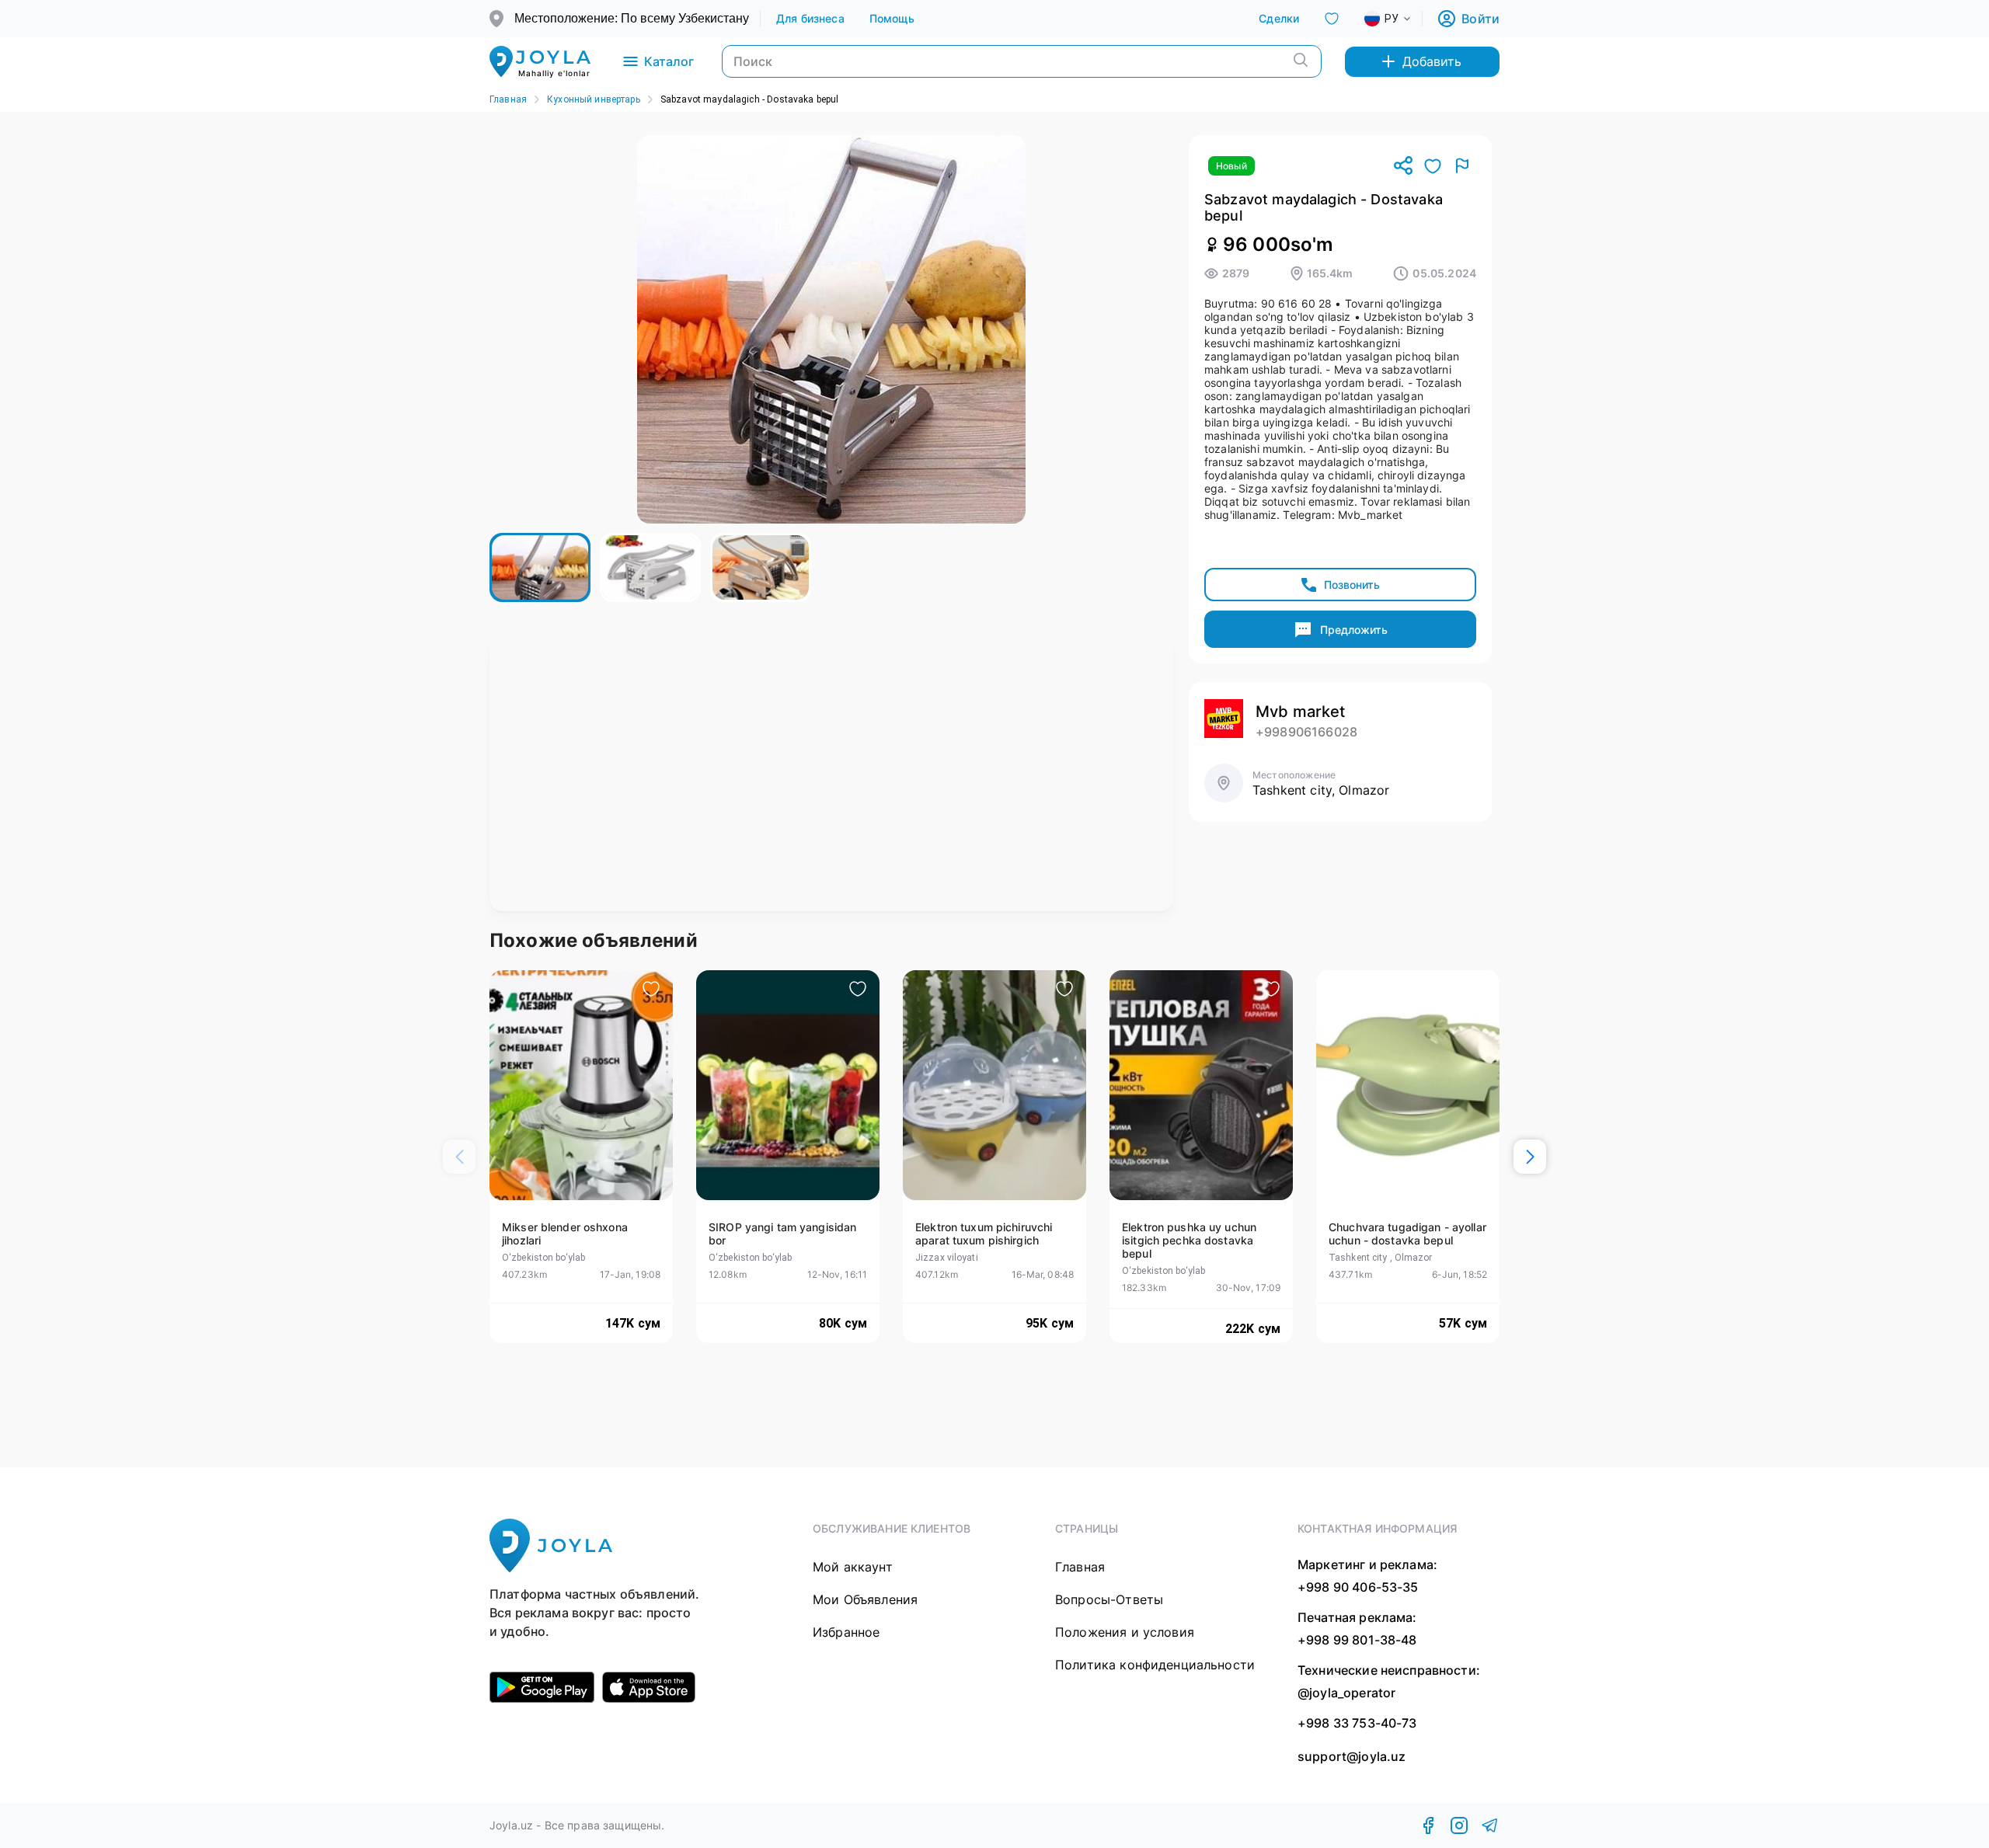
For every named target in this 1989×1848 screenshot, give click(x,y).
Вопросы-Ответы (1109, 1599)
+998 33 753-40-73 (1357, 1723)
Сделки (1279, 18)
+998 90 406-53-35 (1358, 1587)
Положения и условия (1125, 1632)
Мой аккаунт (853, 1567)
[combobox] (1400, 19)
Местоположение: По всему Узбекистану (632, 18)
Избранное (846, 1632)
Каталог (669, 61)
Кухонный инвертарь (594, 99)
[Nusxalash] (1403, 167)
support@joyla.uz (1352, 1757)
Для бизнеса (810, 18)
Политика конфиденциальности (1155, 1665)
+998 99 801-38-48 (1357, 1640)
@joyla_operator (1346, 1693)
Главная (508, 99)
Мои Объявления (865, 1599)
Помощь (892, 18)
